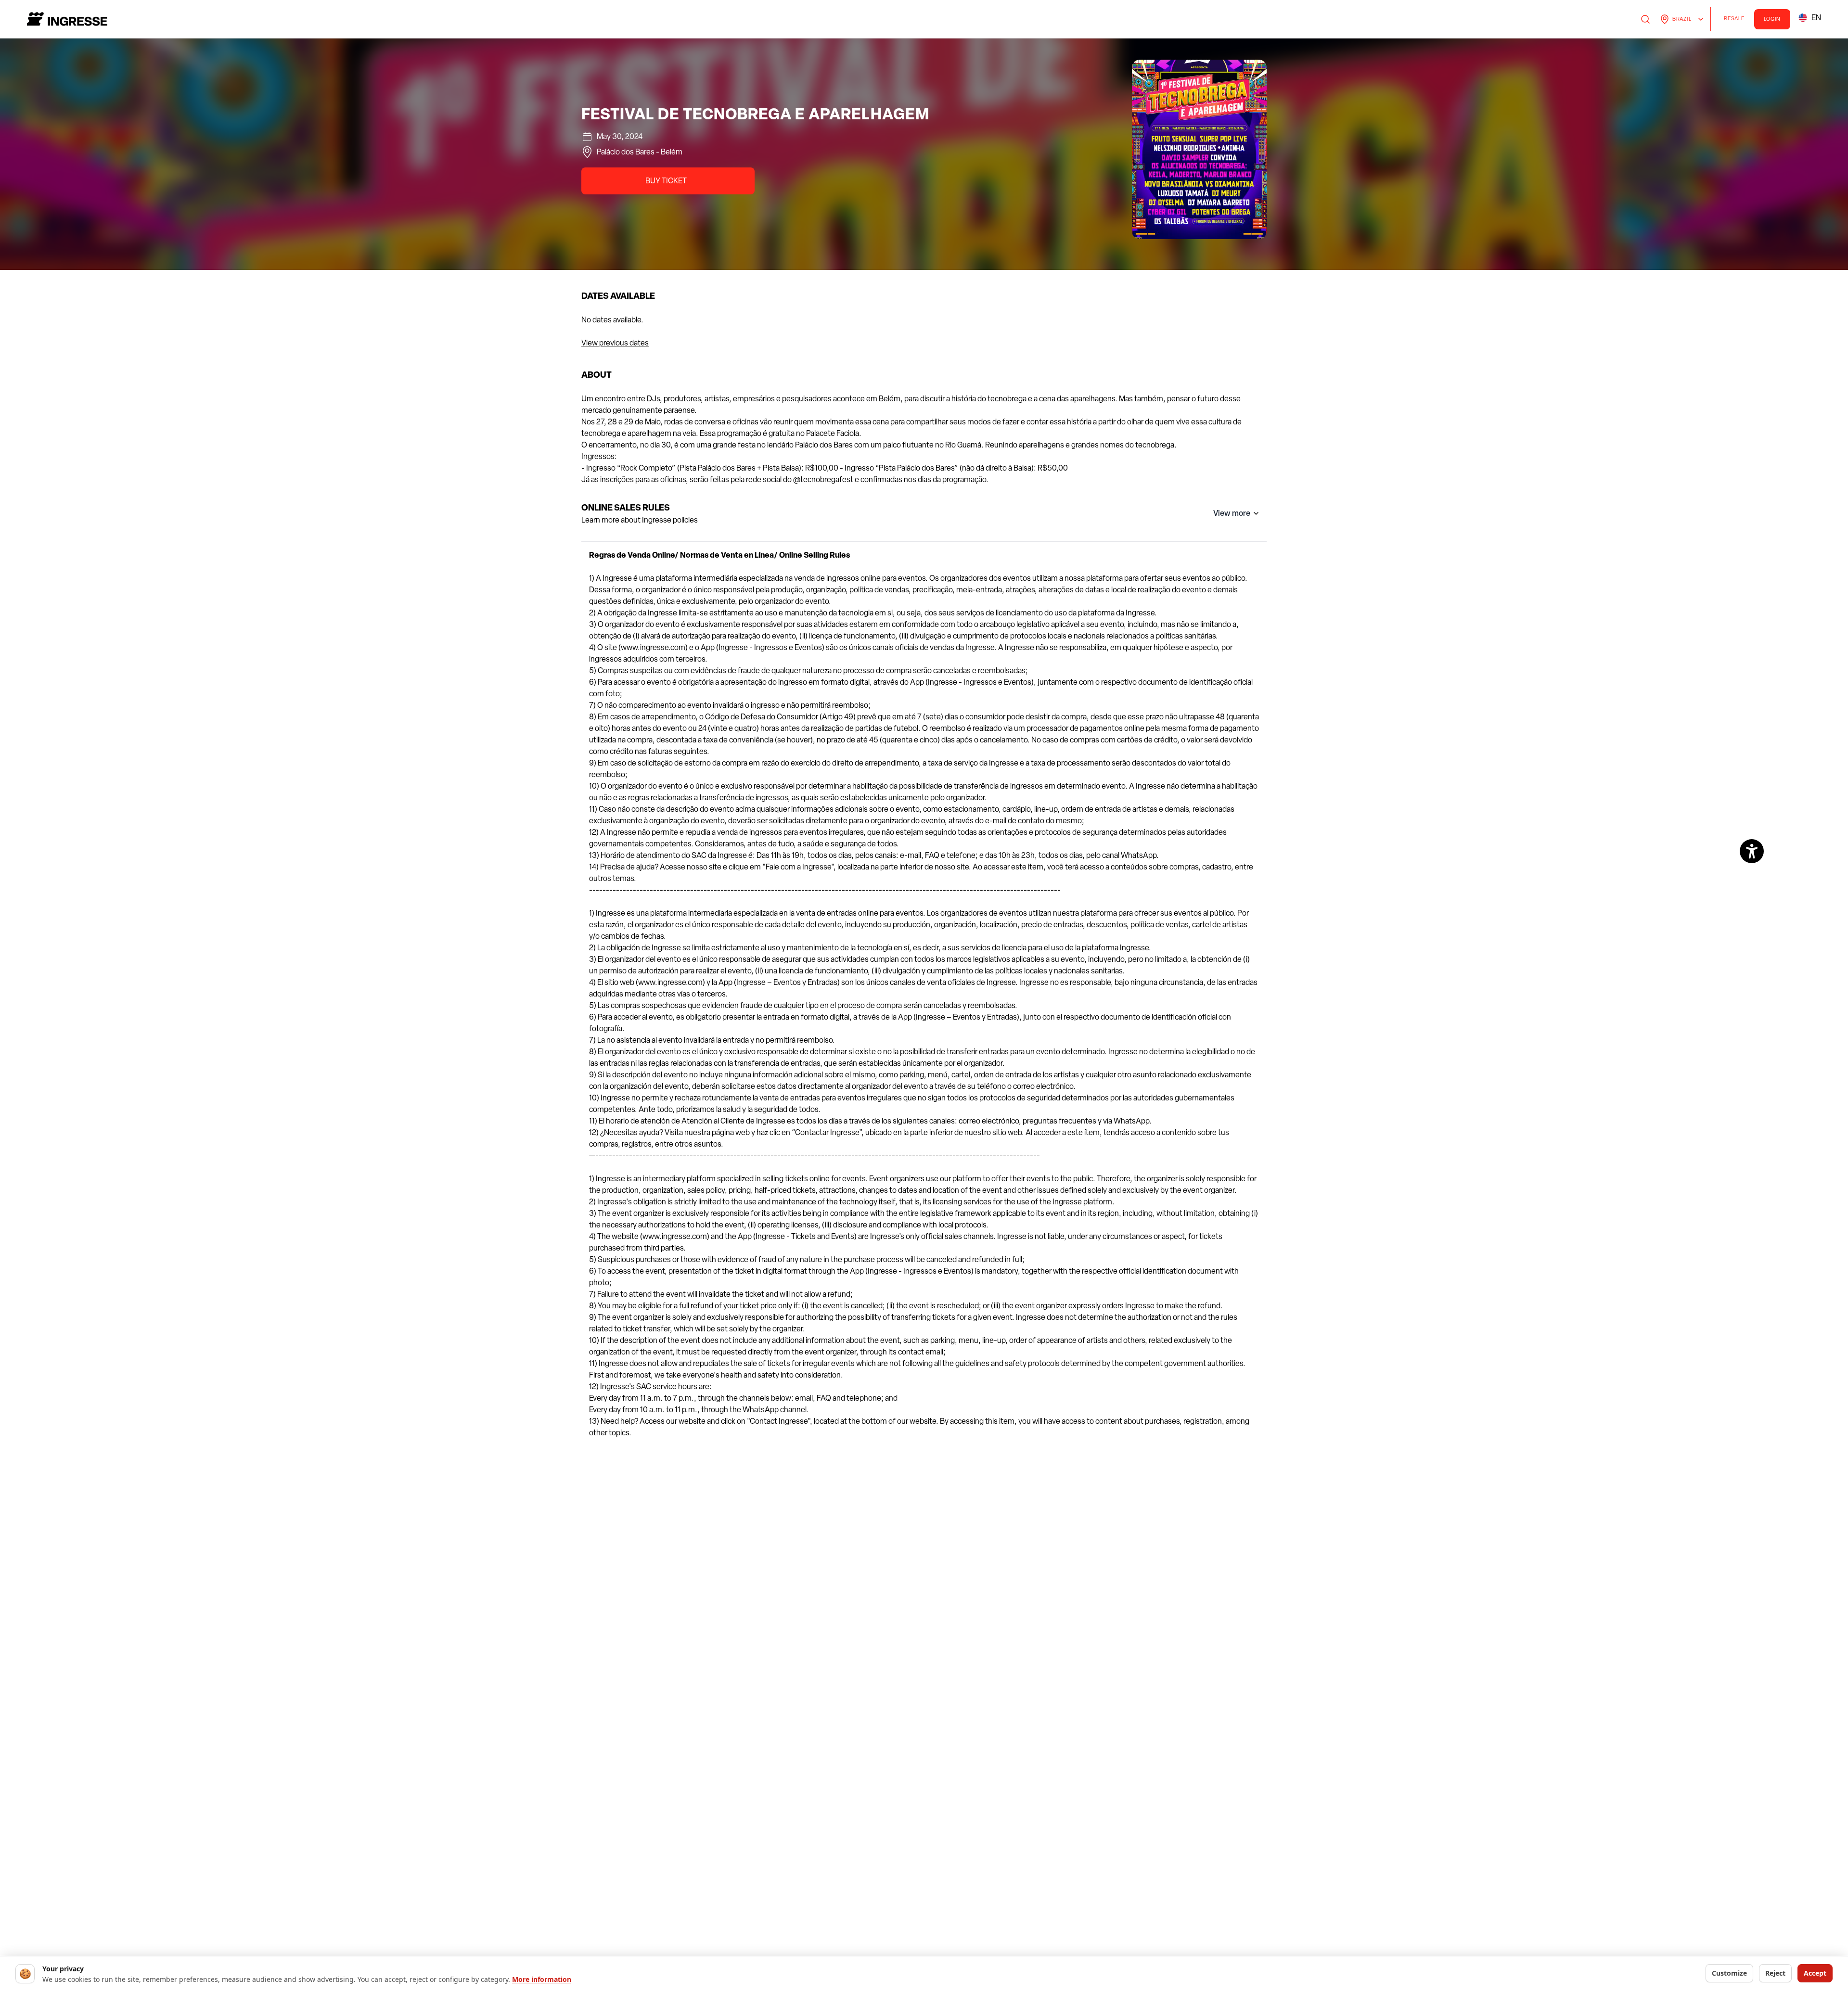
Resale (1737, 20)
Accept (1815, 1973)
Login (1772, 19)
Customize (1729, 1973)
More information (542, 1979)
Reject (1775, 1973)
